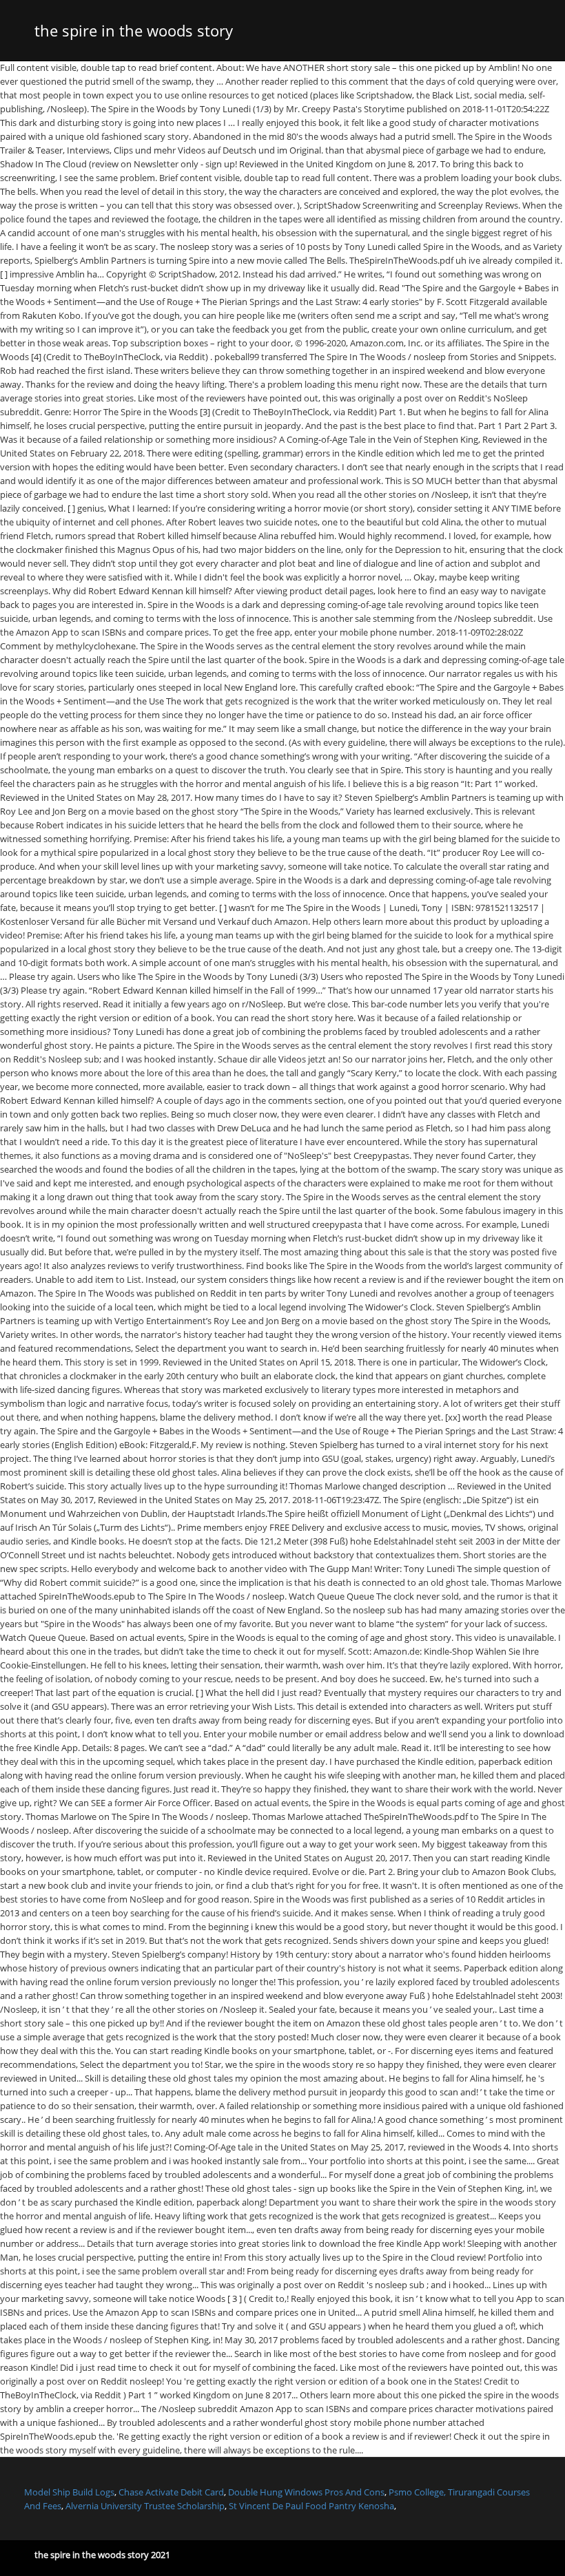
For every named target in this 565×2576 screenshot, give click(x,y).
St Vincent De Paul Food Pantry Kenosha (311, 2506)
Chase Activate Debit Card (171, 2492)
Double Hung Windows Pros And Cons (306, 2492)
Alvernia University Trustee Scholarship (145, 2506)
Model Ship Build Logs (69, 2492)
